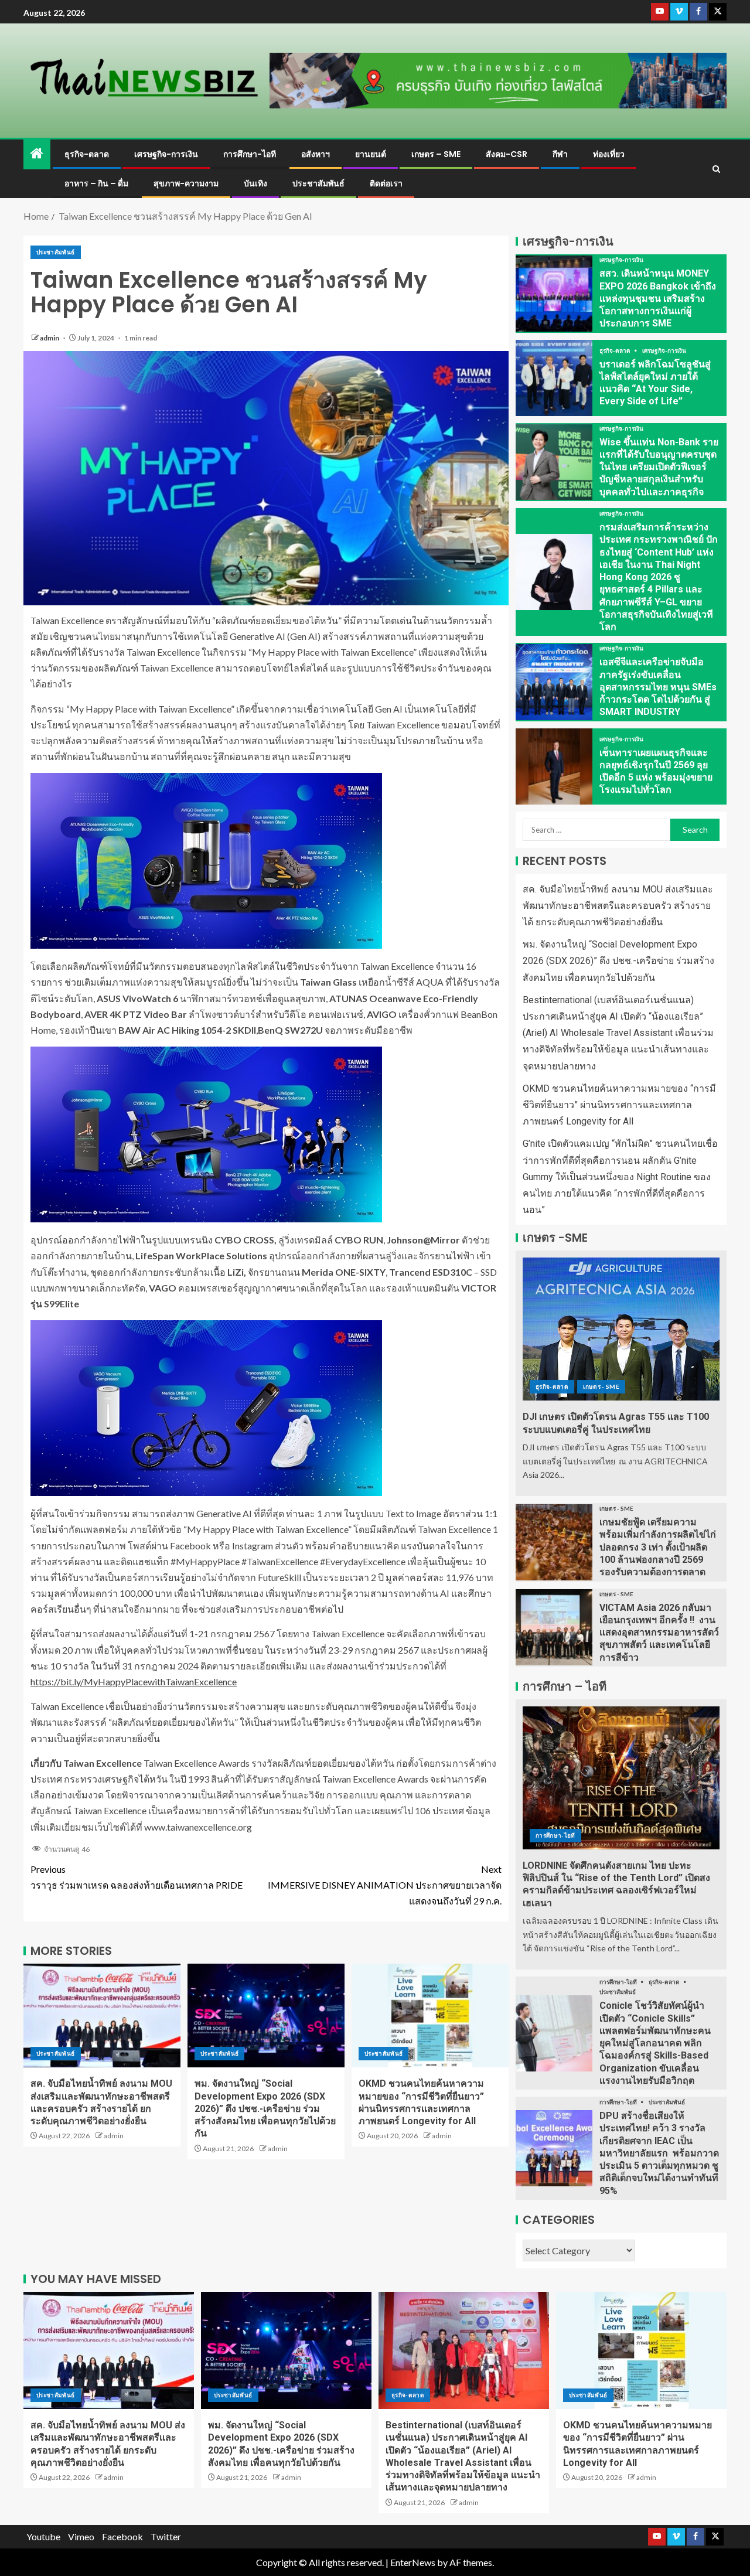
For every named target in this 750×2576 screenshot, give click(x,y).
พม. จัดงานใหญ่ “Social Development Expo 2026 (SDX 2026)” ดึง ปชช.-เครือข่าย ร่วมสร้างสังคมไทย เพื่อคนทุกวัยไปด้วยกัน (265, 2108)
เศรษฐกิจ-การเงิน (166, 154)
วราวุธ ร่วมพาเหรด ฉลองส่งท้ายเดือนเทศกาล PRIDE (137, 1877)
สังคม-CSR (507, 154)
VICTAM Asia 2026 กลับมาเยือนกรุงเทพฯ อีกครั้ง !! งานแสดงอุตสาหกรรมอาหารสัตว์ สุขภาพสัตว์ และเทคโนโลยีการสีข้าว (659, 1633)
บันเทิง (255, 183)
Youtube (43, 2536)
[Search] (716, 169)
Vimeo (81, 2536)
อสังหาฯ (316, 154)
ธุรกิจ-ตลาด (87, 154)
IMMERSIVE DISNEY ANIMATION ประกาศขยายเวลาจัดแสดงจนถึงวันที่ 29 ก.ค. (385, 1885)
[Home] (37, 154)
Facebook (122, 2536)
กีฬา (560, 154)
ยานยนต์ (371, 154)
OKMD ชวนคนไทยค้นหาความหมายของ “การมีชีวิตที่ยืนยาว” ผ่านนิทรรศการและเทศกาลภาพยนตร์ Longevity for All (619, 1105)
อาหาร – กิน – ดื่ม (96, 183)
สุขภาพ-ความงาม (186, 183)
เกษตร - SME (601, 1386)
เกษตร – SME (436, 154)
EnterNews (413, 2562)
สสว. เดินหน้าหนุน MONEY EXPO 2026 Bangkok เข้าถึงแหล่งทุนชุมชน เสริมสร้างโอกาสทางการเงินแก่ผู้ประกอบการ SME (658, 298)
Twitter (166, 2536)
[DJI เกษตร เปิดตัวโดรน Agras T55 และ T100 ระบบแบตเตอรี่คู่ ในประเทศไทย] (621, 1329)
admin (50, 338)
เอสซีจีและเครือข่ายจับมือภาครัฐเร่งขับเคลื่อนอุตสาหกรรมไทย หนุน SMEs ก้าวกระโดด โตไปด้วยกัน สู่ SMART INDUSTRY (658, 687)
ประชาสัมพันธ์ (318, 183)
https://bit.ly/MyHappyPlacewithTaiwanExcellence (134, 1681)
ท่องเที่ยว (609, 154)
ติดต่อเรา (386, 183)
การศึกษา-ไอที (250, 154)
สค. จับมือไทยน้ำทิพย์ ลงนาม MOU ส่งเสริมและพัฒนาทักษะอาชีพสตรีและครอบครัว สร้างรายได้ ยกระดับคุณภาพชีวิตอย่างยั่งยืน (618, 906)
